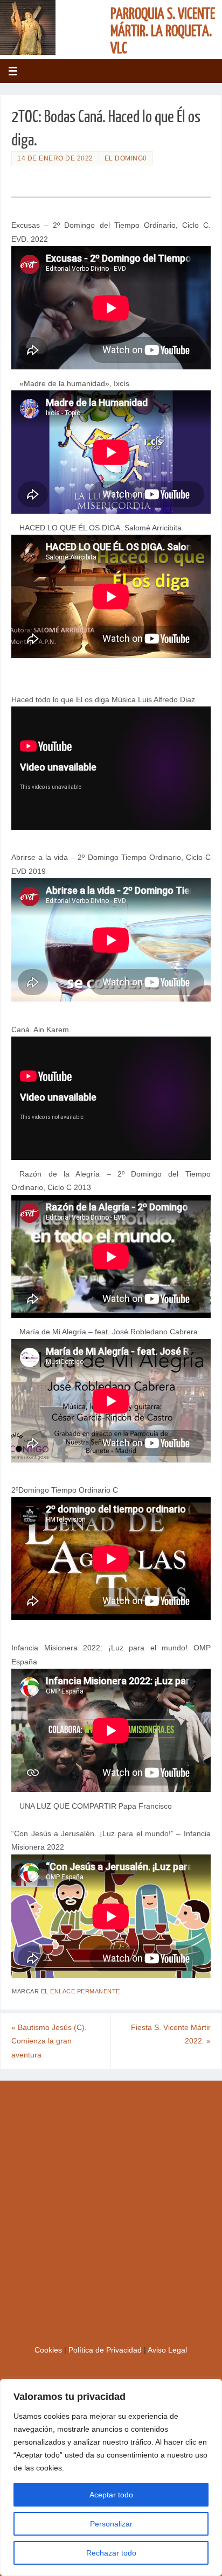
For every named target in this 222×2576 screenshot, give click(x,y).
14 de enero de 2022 (55, 158)
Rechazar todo (111, 2553)
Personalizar (111, 2524)
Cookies (49, 2350)
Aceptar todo (111, 2495)
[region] (111, 2477)
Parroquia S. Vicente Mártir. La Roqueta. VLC (163, 31)
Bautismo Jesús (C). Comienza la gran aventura (49, 2041)
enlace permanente (85, 1991)
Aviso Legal (167, 2350)
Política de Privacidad (106, 2350)
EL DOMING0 (126, 158)
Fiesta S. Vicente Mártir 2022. (171, 2035)
